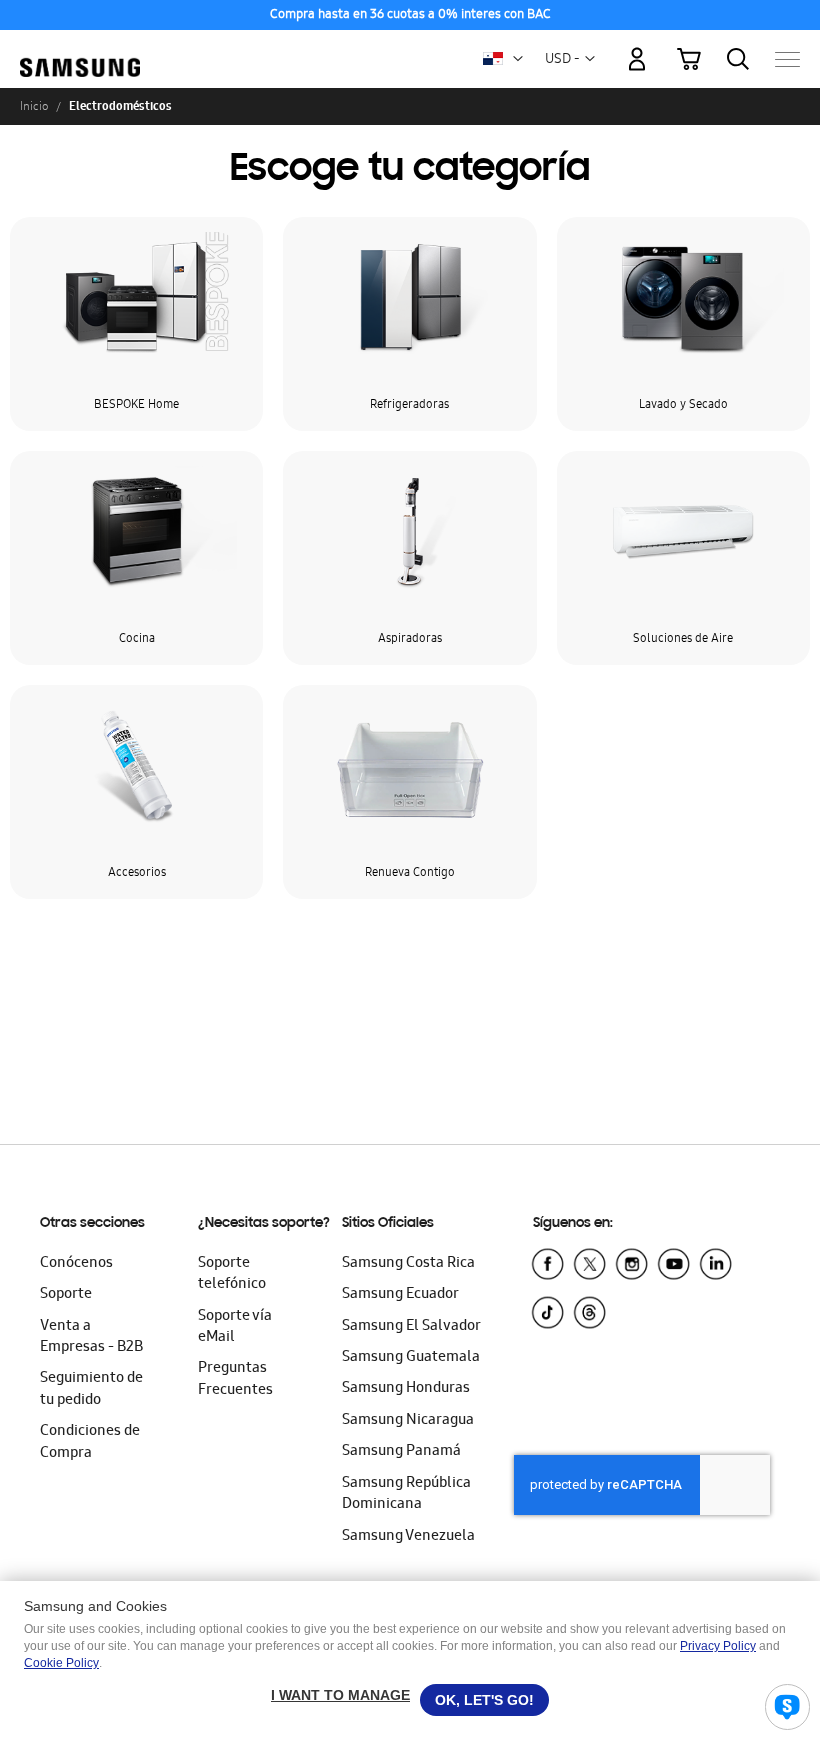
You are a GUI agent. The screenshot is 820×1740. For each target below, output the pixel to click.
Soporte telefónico (232, 1274)
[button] (518, 59)
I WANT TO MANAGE (340, 1695)
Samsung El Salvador (411, 1327)
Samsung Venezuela (408, 1537)
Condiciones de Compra (90, 1442)
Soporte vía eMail (235, 1327)
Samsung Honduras (406, 1389)
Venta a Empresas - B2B (91, 1337)
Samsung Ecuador (400, 1295)
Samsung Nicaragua (408, 1421)
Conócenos (76, 1264)
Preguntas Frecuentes (235, 1379)
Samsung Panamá (401, 1452)
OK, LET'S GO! (484, 1700)
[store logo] (80, 49)
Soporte (66, 1295)
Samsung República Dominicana (406, 1494)
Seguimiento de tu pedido (91, 1389)
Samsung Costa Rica (408, 1264)
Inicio (34, 106)
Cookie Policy (61, 1663)
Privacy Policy (718, 1646)
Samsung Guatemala (411, 1358)
